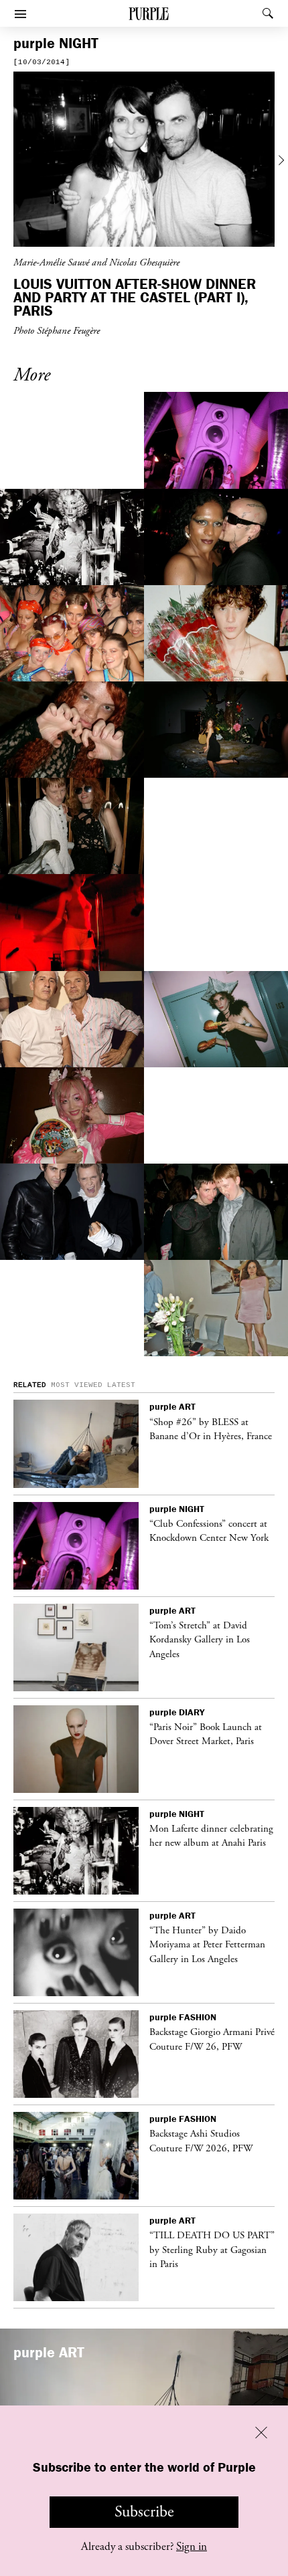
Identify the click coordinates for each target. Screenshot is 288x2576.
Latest (121, 1385)
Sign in (192, 2547)
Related (30, 1385)
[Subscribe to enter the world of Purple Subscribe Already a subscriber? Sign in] (144, 161)
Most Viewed (77, 1385)
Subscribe (144, 2512)
